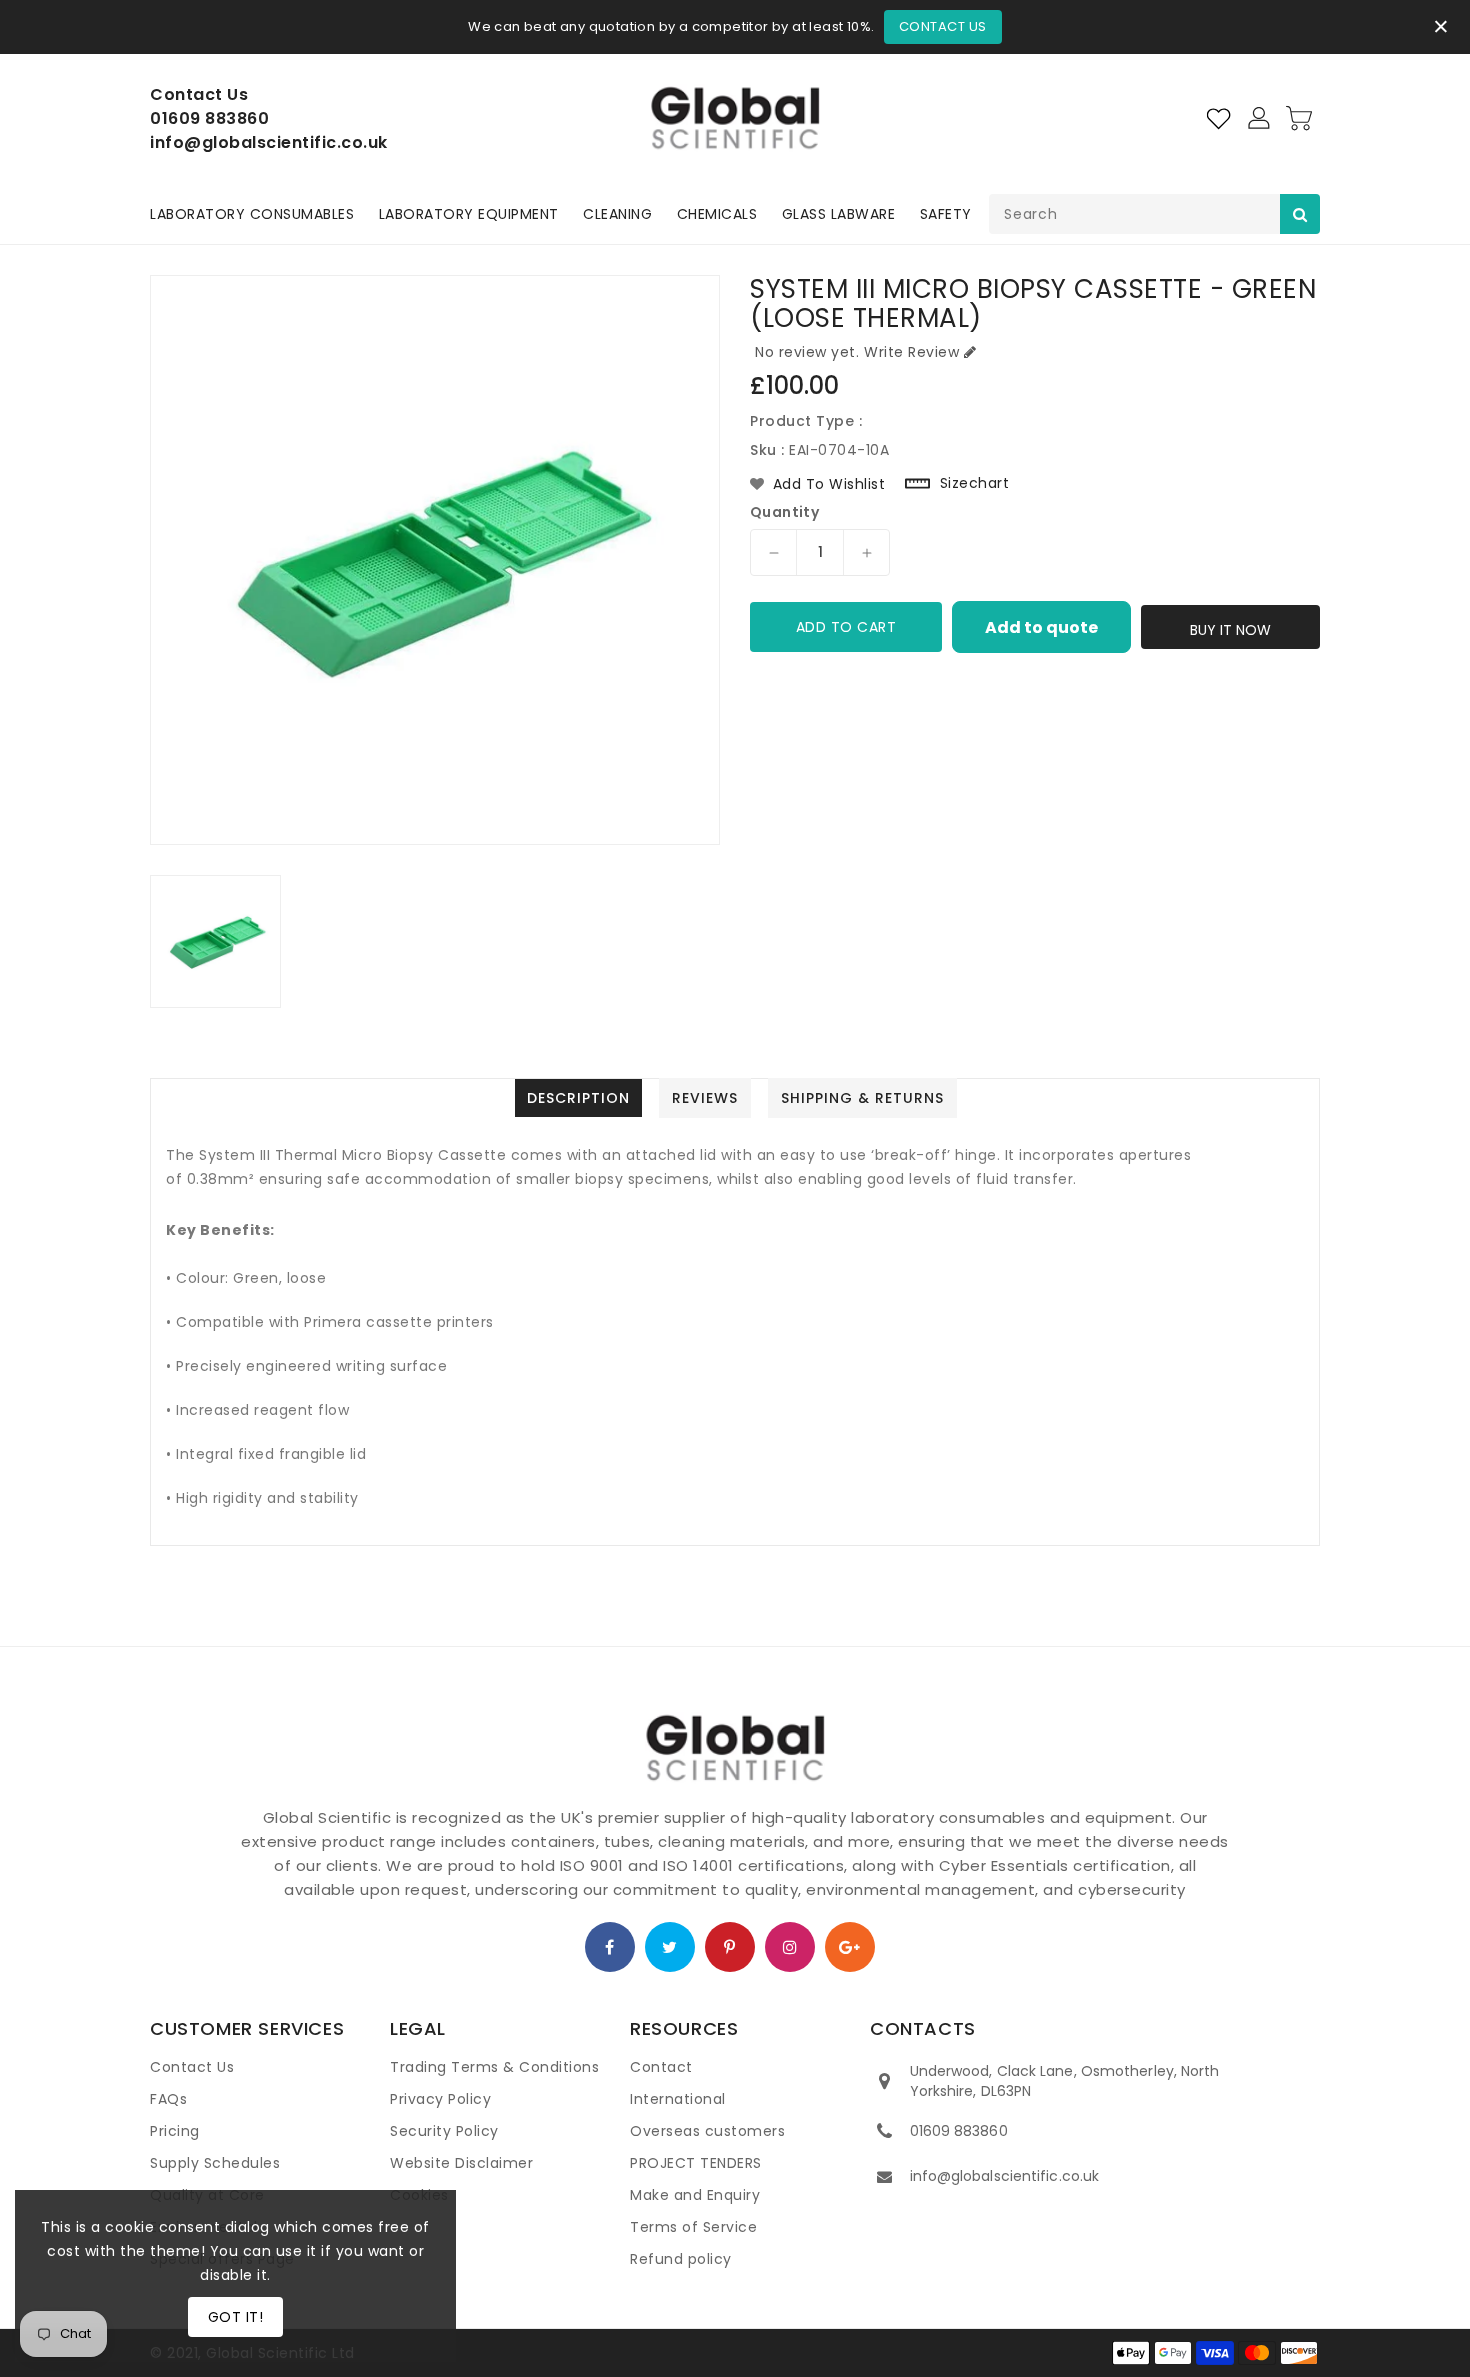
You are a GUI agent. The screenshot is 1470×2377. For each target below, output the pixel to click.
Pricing (175, 2131)
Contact (661, 2067)
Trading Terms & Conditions (494, 2067)
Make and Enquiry (695, 2195)
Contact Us (943, 26)
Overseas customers (707, 2131)
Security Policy (444, 2131)
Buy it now (1230, 630)
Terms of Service (693, 2227)
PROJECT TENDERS (696, 2163)
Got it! (236, 2317)
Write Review (911, 352)
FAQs (168, 2099)
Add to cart (846, 627)
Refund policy (681, 2259)
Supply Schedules (215, 2163)
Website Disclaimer (461, 2163)
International (678, 2099)
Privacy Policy (440, 2099)
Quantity (784, 512)
